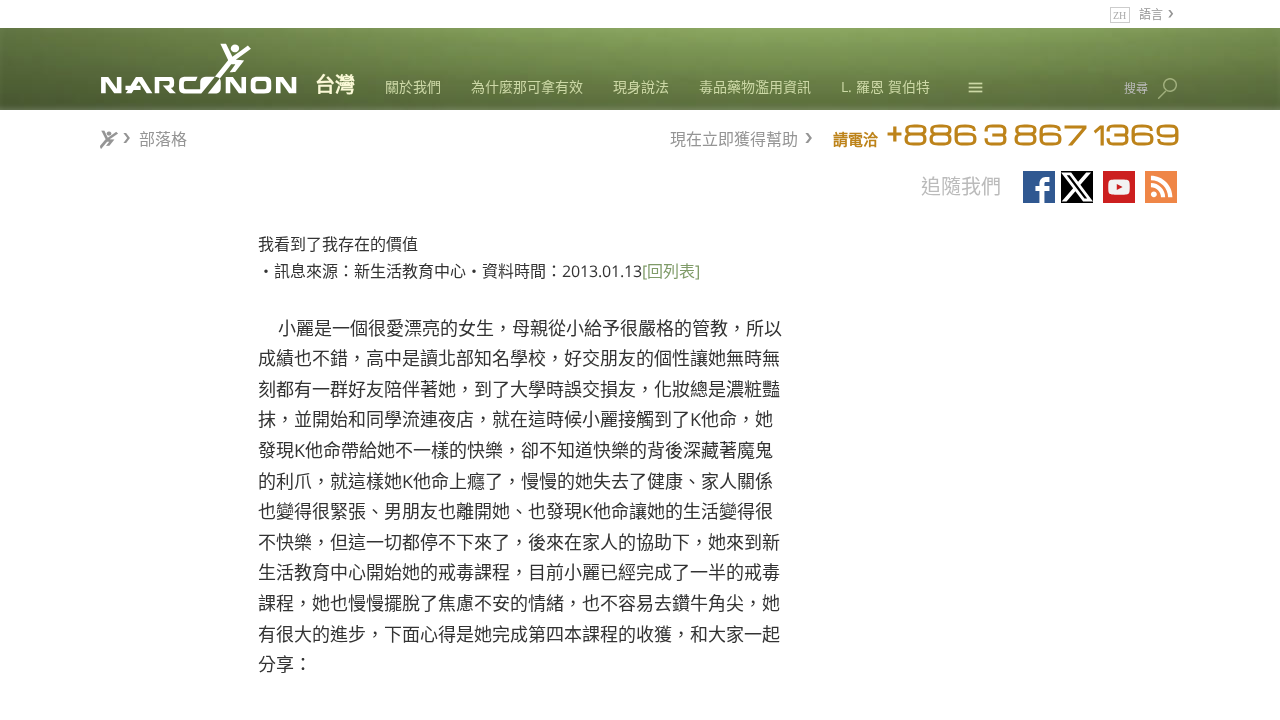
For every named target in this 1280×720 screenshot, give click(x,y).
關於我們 (413, 86)
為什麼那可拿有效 (527, 86)
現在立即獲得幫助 (734, 136)
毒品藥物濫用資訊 (755, 86)
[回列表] (671, 271)
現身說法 (641, 86)
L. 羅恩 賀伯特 (885, 86)
